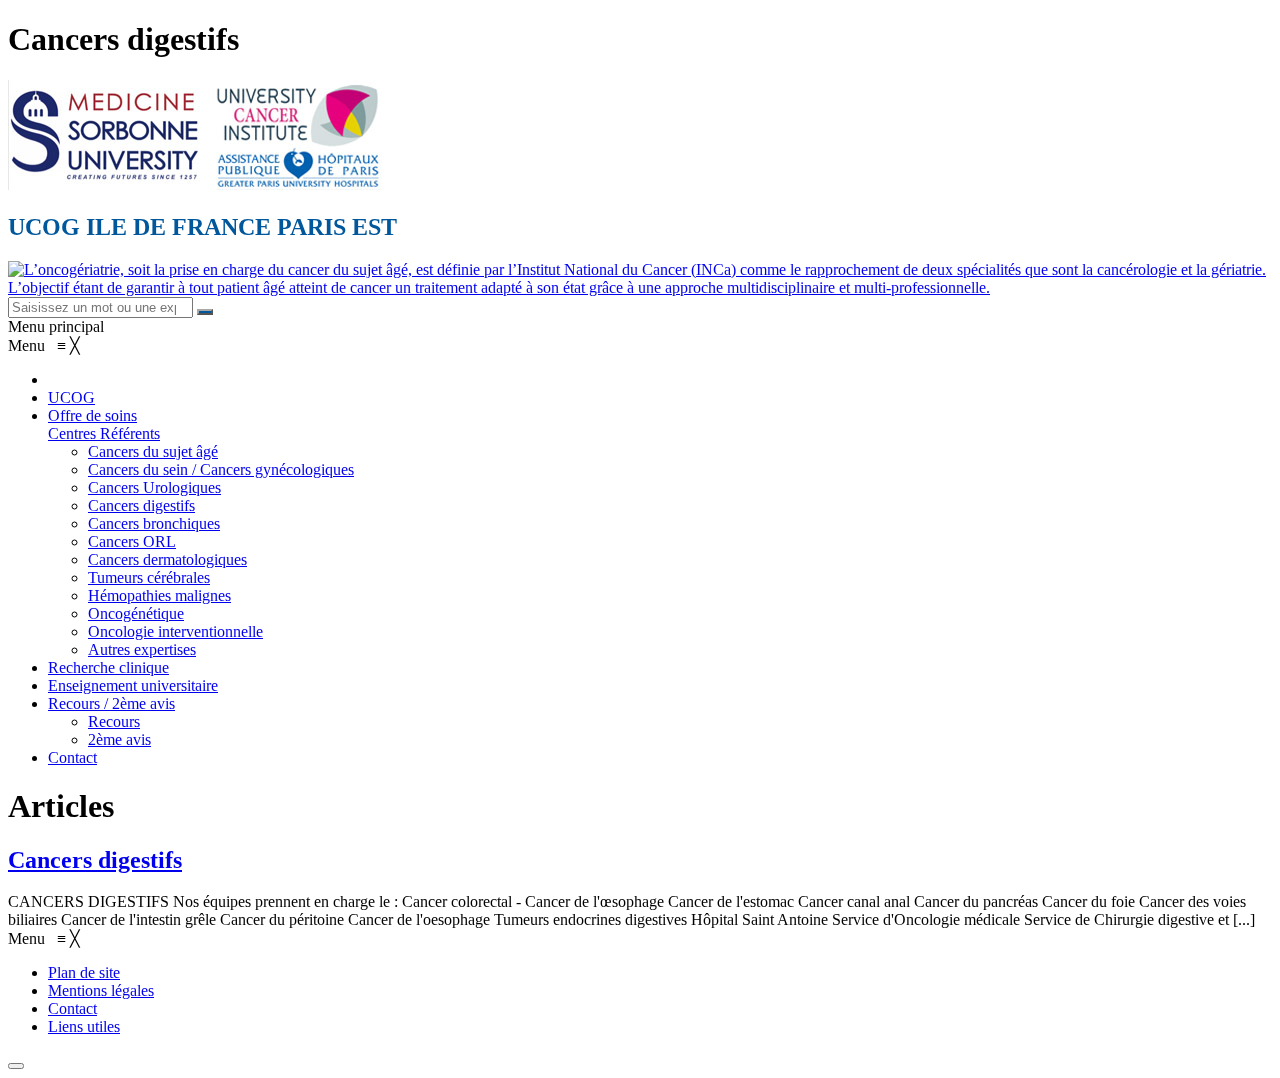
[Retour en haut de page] (16, 1066)
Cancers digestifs (95, 860)
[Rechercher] (205, 312)
